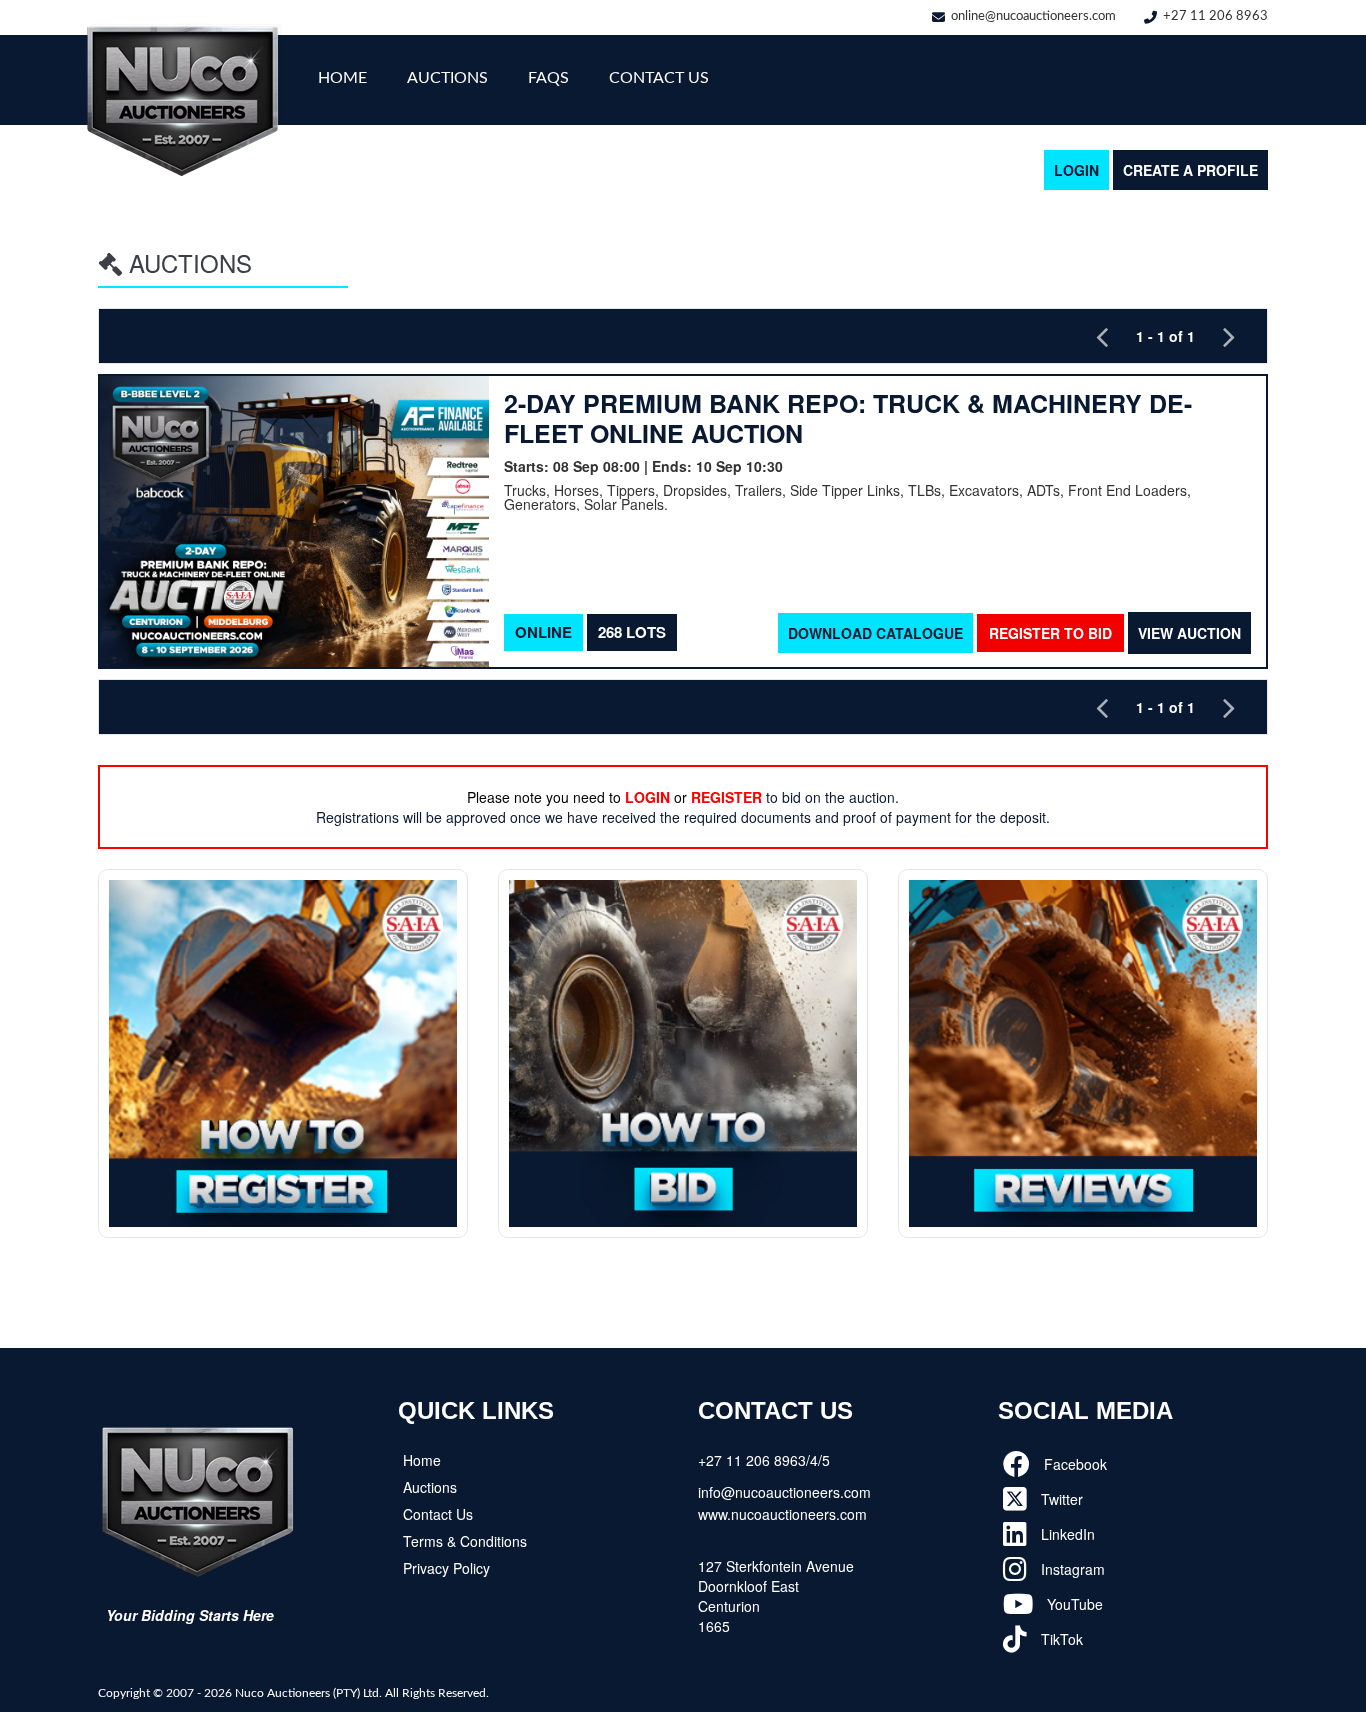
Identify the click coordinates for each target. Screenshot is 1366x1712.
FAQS (548, 78)
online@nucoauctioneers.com (1033, 16)
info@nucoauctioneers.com (784, 1492)
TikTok (1060, 1639)
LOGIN (1076, 170)
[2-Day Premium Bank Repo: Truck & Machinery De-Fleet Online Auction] (294, 521)
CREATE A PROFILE (1190, 170)
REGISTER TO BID (1050, 633)
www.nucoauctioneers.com (782, 1514)
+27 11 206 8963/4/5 (764, 1460)
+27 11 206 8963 (1215, 16)
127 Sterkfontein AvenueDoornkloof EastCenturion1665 (776, 1596)
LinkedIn (1066, 1534)
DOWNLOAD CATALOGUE (875, 633)
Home (342, 78)
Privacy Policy (446, 1568)
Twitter (1060, 1499)
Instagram (1071, 1569)
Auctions (447, 78)
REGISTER (726, 797)
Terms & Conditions (465, 1541)
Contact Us (659, 78)
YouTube (1073, 1604)
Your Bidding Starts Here (190, 1615)
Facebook (1073, 1464)
